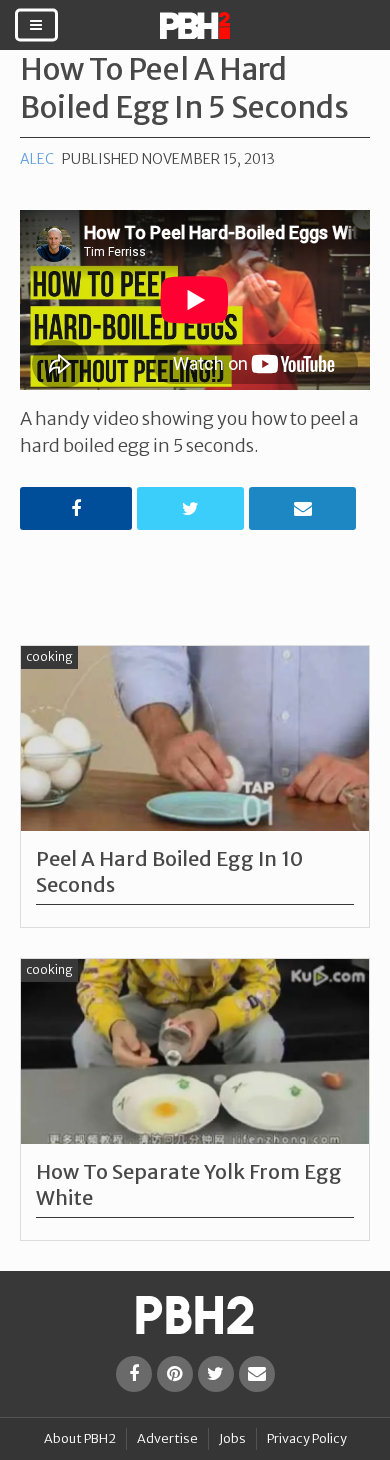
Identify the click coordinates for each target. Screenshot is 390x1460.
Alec (37, 159)
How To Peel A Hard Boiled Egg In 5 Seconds (184, 88)
